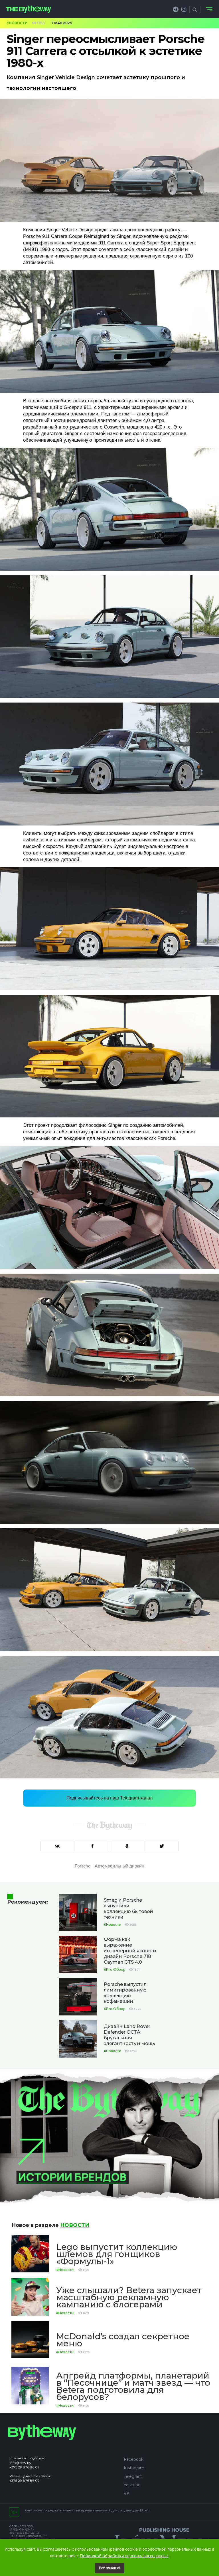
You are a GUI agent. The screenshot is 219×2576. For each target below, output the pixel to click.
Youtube (132, 2485)
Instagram (134, 2468)
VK (127, 2493)
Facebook (134, 2459)
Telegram (133, 2476)
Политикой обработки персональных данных (124, 2556)
